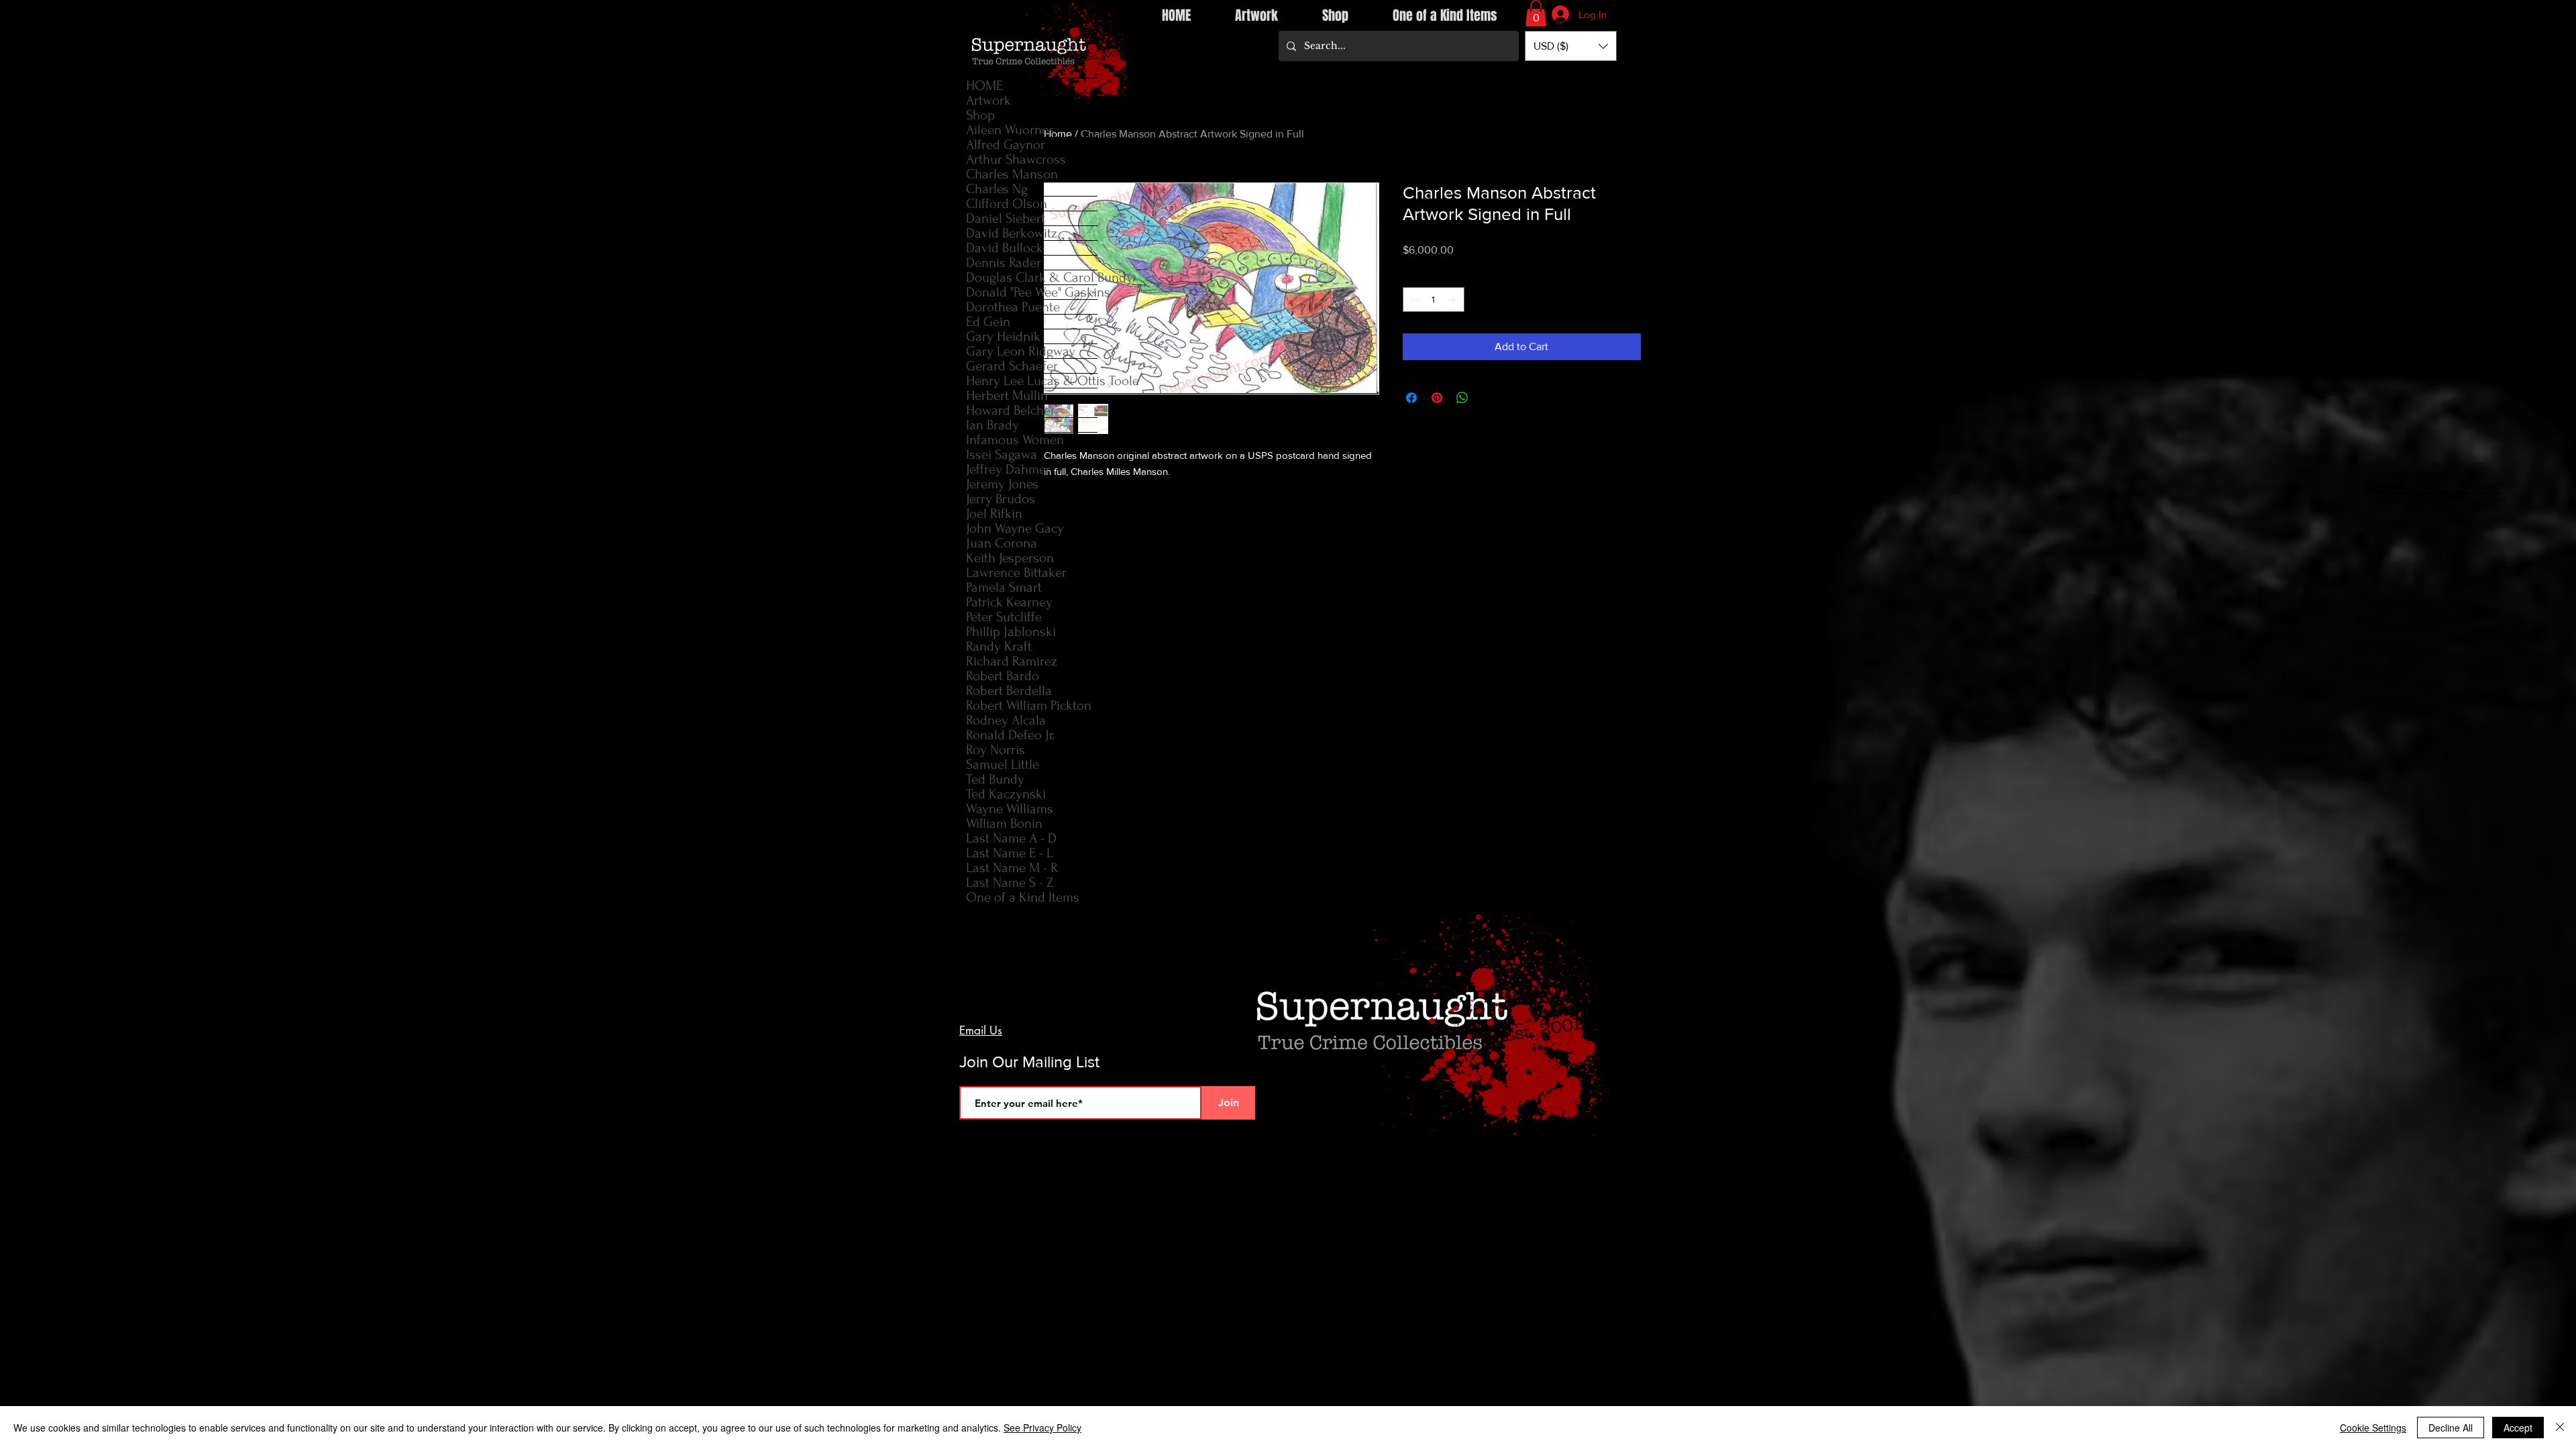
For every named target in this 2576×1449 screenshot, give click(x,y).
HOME (984, 86)
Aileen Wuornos (1011, 130)
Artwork (988, 100)
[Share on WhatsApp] (1462, 398)
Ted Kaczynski (1006, 794)
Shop (980, 115)
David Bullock (1005, 248)
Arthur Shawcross (1016, 159)
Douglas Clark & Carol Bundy (1032, 277)
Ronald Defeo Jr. (1010, 735)
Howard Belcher (1011, 410)
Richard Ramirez (1012, 661)
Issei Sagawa (1002, 454)
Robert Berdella (1009, 691)
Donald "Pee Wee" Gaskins (1032, 292)
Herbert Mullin (1007, 395)
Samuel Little (1003, 764)
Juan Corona (1002, 543)
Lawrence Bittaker (1016, 573)
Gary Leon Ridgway (1021, 351)
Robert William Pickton (1029, 705)
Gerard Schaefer (1012, 366)
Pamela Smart (1004, 587)
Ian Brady (992, 425)
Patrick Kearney (1009, 602)
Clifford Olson (1007, 204)
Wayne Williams (1010, 809)
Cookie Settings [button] (2373, 1428)
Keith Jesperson (1010, 558)
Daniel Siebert (1006, 218)
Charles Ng (997, 189)
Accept (2518, 1428)
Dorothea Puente (1013, 307)
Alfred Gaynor (1006, 145)
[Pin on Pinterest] (1437, 398)
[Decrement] (1413, 300)
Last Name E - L (1010, 853)
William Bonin (1004, 823)
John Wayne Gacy (1015, 528)
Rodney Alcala (1006, 720)
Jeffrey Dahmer (1008, 469)
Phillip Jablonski (1011, 632)
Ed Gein (988, 322)
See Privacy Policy (1042, 1428)
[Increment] (1454, 300)
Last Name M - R (1012, 868)
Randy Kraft (999, 646)
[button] (1536, 13)
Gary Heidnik (1003, 336)
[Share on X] (1488, 398)
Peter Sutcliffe (1004, 617)
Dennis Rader (1004, 263)
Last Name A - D (1011, 838)
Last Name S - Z (1010, 882)
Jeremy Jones (1002, 484)
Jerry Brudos (1001, 499)
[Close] (2560, 1428)
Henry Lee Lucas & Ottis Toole (1032, 381)
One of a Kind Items (1023, 897)
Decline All (2451, 1428)
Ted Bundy (995, 779)
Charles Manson (1012, 174)
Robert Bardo (1003, 676)
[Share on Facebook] (1411, 398)
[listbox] (1571, 46)
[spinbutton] (1434, 300)
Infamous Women (1015, 440)
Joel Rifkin (994, 514)
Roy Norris (996, 750)
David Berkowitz (1012, 233)
